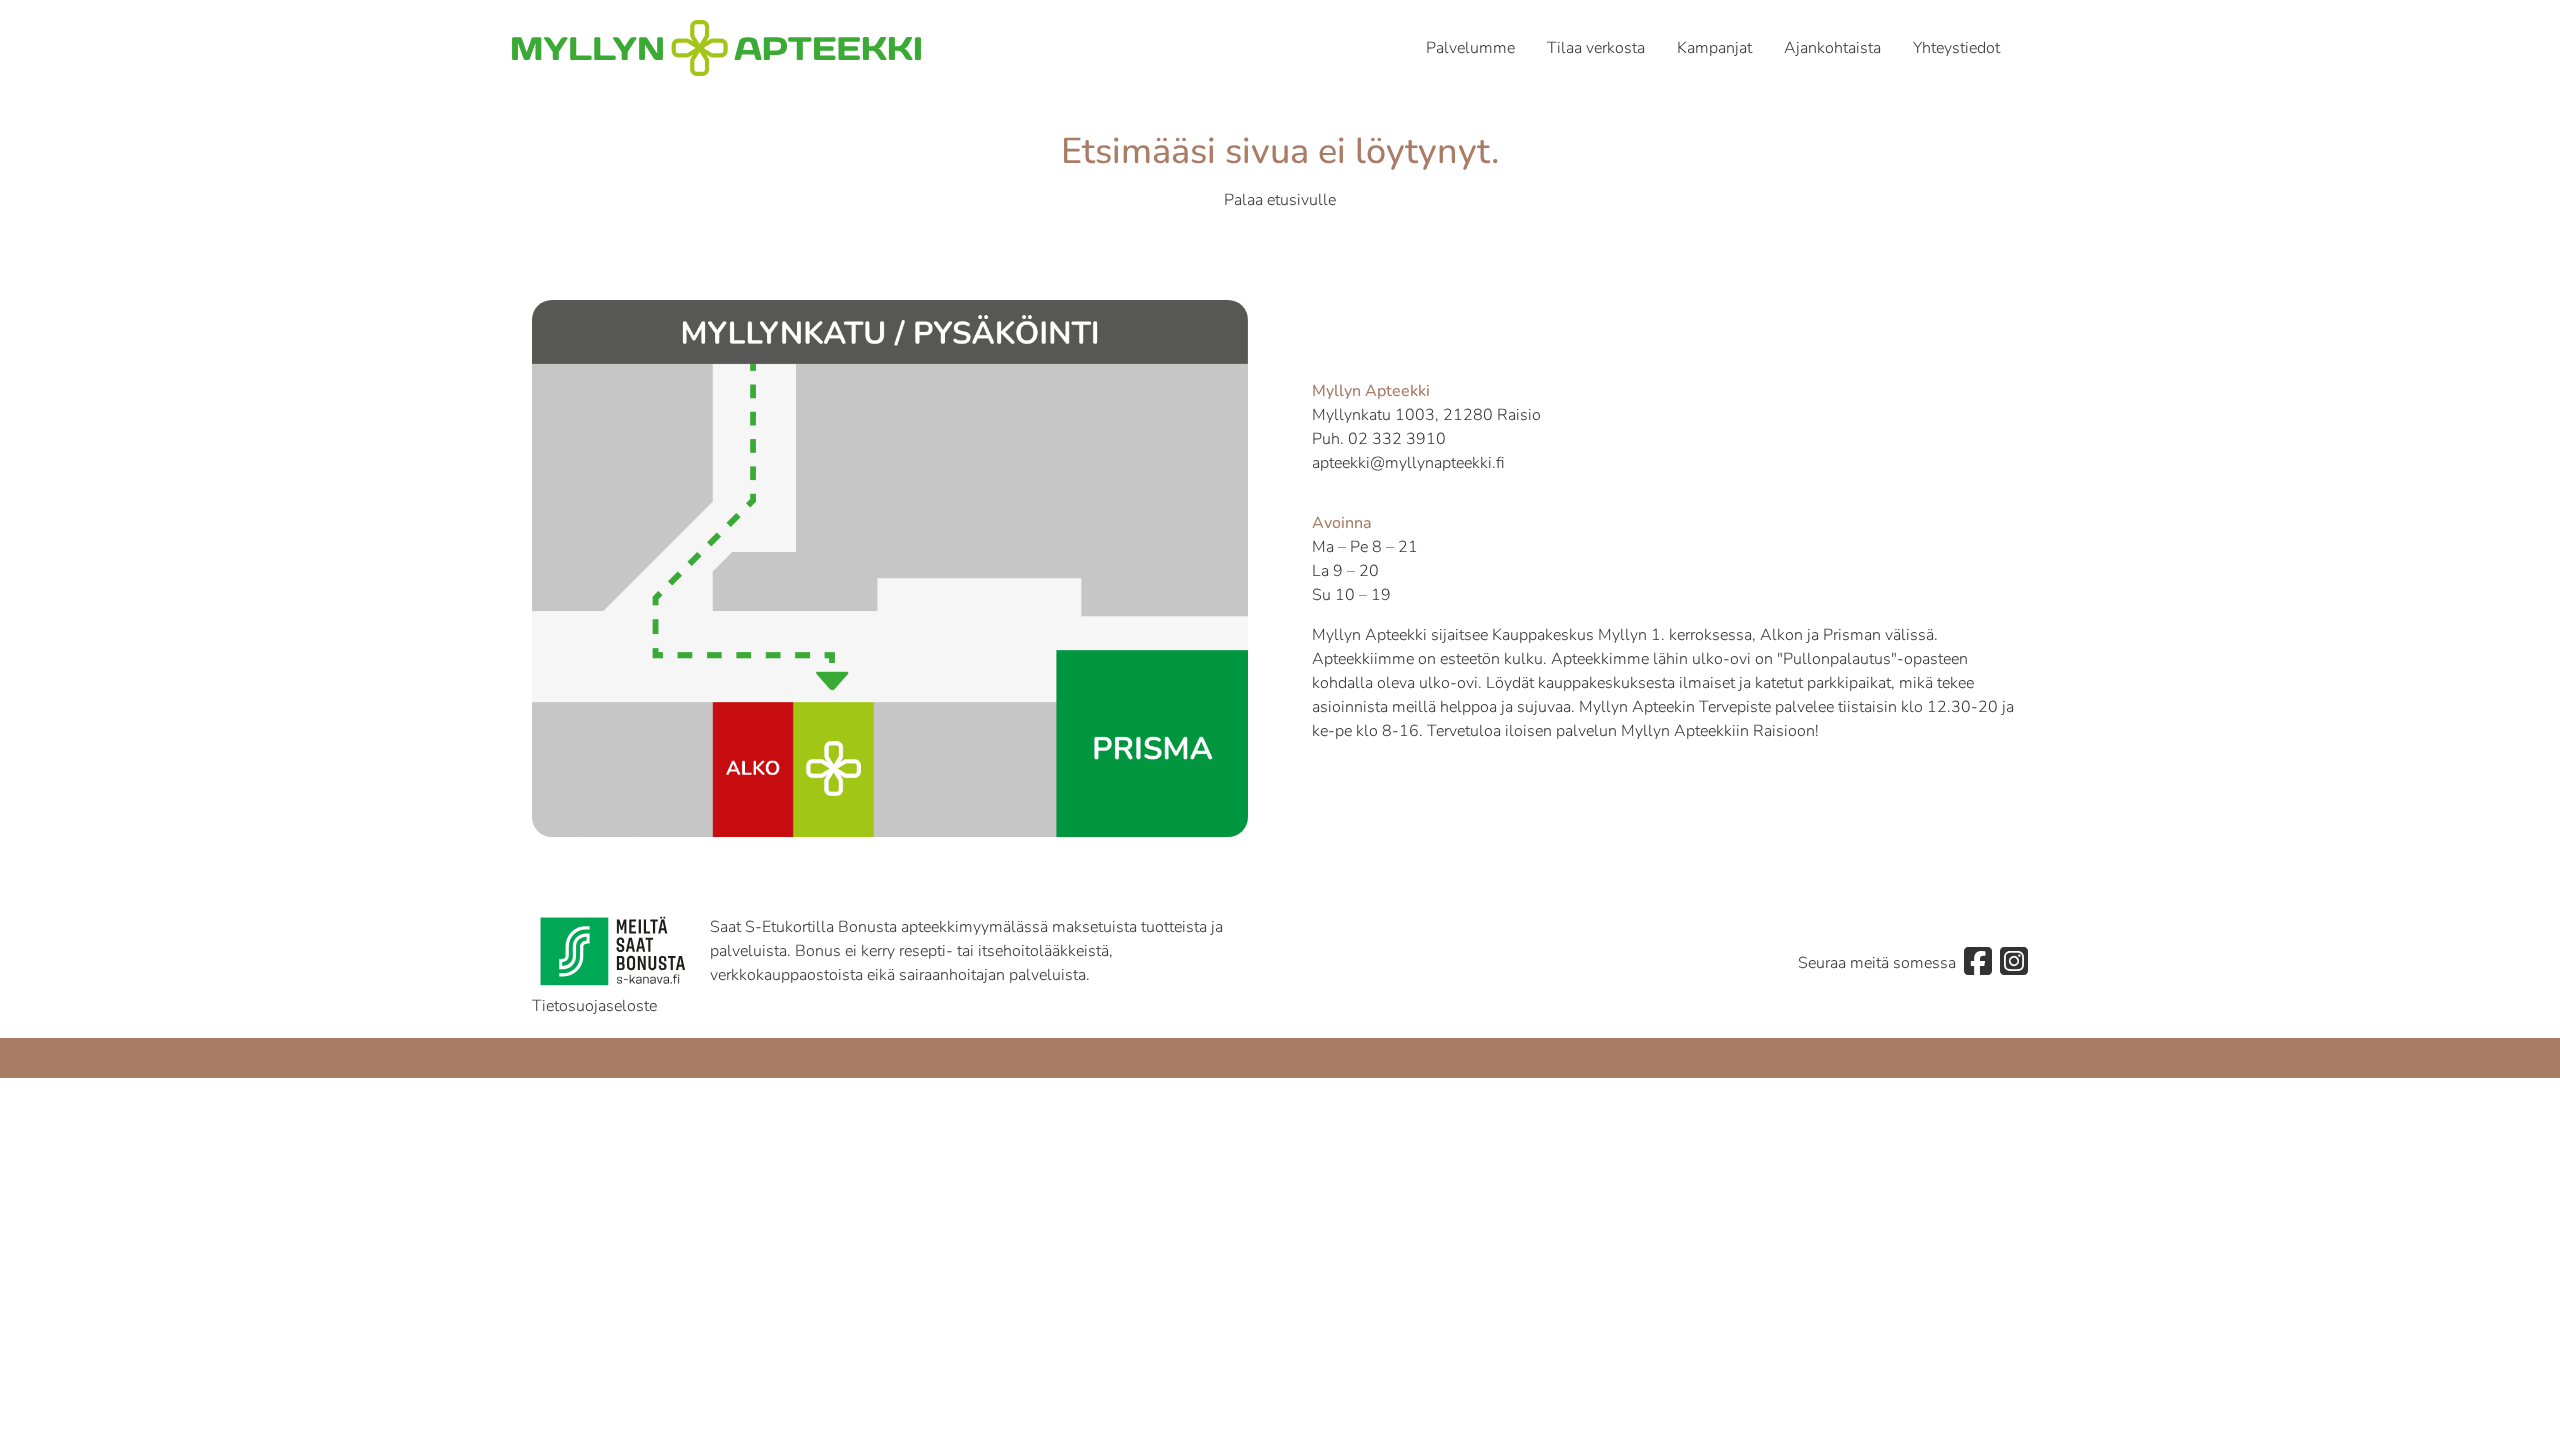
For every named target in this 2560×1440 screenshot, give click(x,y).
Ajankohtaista (1832, 48)
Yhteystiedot (1956, 48)
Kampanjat (1714, 48)
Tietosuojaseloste (594, 1006)
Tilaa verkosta (1596, 48)
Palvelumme (1470, 48)
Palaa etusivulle (1280, 200)
